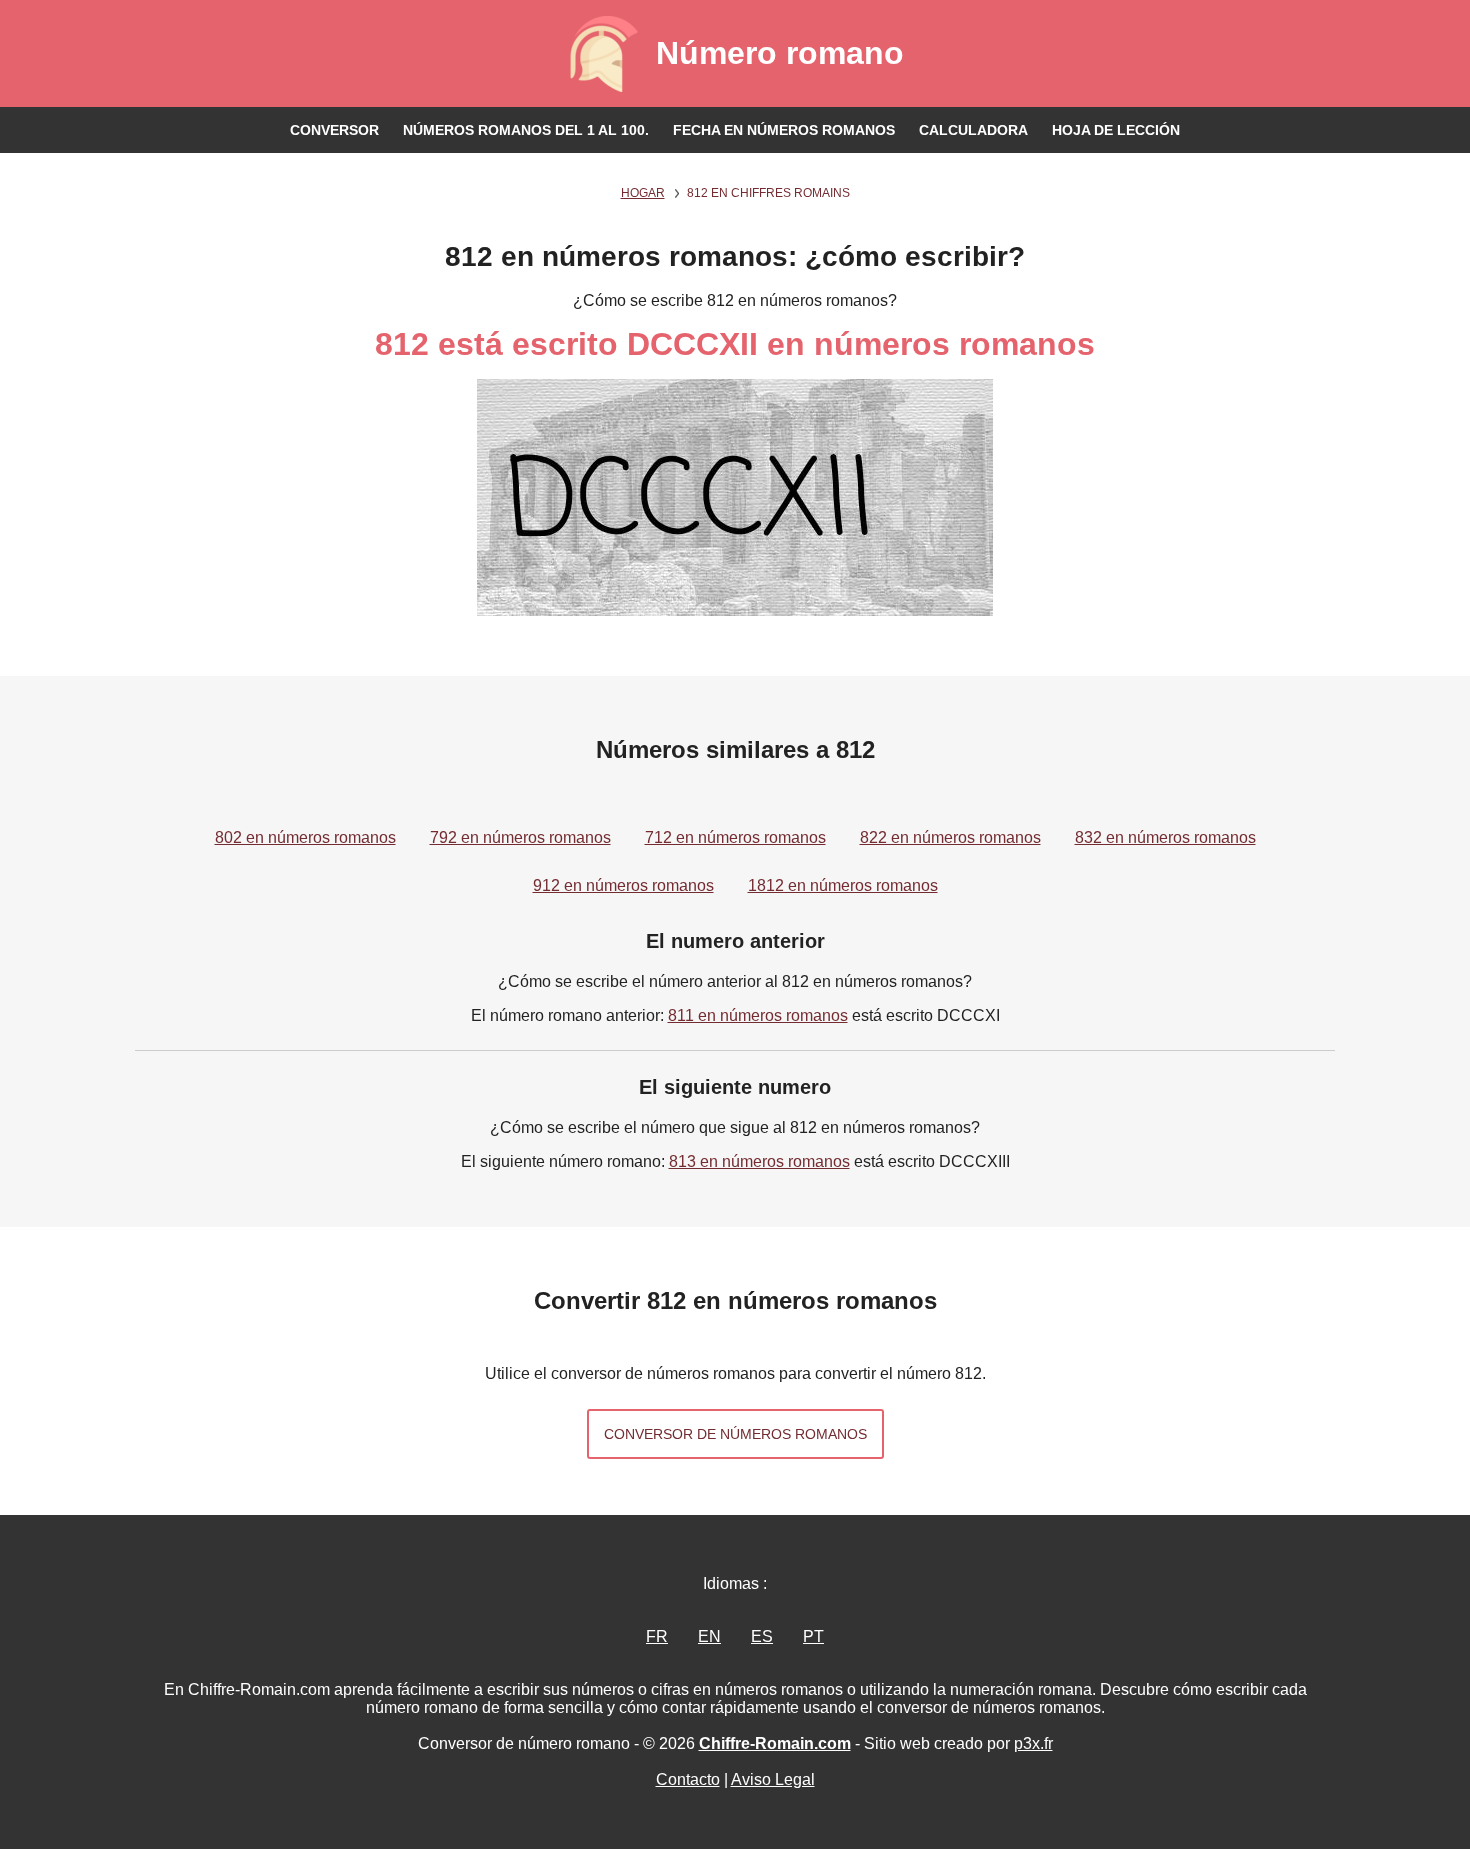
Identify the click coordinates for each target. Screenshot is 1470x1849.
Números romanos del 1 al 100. (526, 130)
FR (657, 1636)
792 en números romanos (520, 837)
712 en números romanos (735, 837)
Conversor (334, 130)
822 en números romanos (950, 837)
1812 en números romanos (843, 885)
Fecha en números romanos (784, 130)
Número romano (780, 53)
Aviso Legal (773, 1779)
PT (813, 1636)
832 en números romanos (1165, 837)
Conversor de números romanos (735, 1434)
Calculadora (973, 130)
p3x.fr (1033, 1743)
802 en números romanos (305, 837)
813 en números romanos (759, 1161)
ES (762, 1636)
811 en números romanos (758, 1015)
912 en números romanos (623, 885)
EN (709, 1636)
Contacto (688, 1779)
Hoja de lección (1116, 130)
